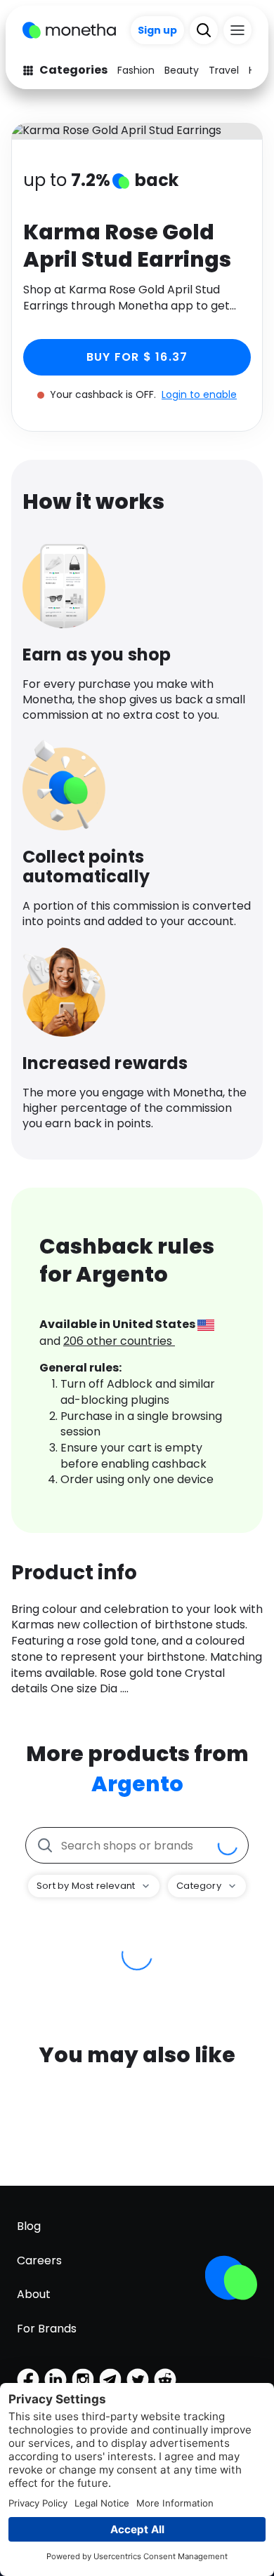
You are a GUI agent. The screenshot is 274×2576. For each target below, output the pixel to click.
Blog (29, 2226)
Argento (137, 1784)
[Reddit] (165, 2379)
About (34, 2294)
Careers (39, 2260)
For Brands (47, 2329)
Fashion (136, 70)
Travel (224, 70)
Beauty (182, 70)
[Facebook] (28, 2379)
